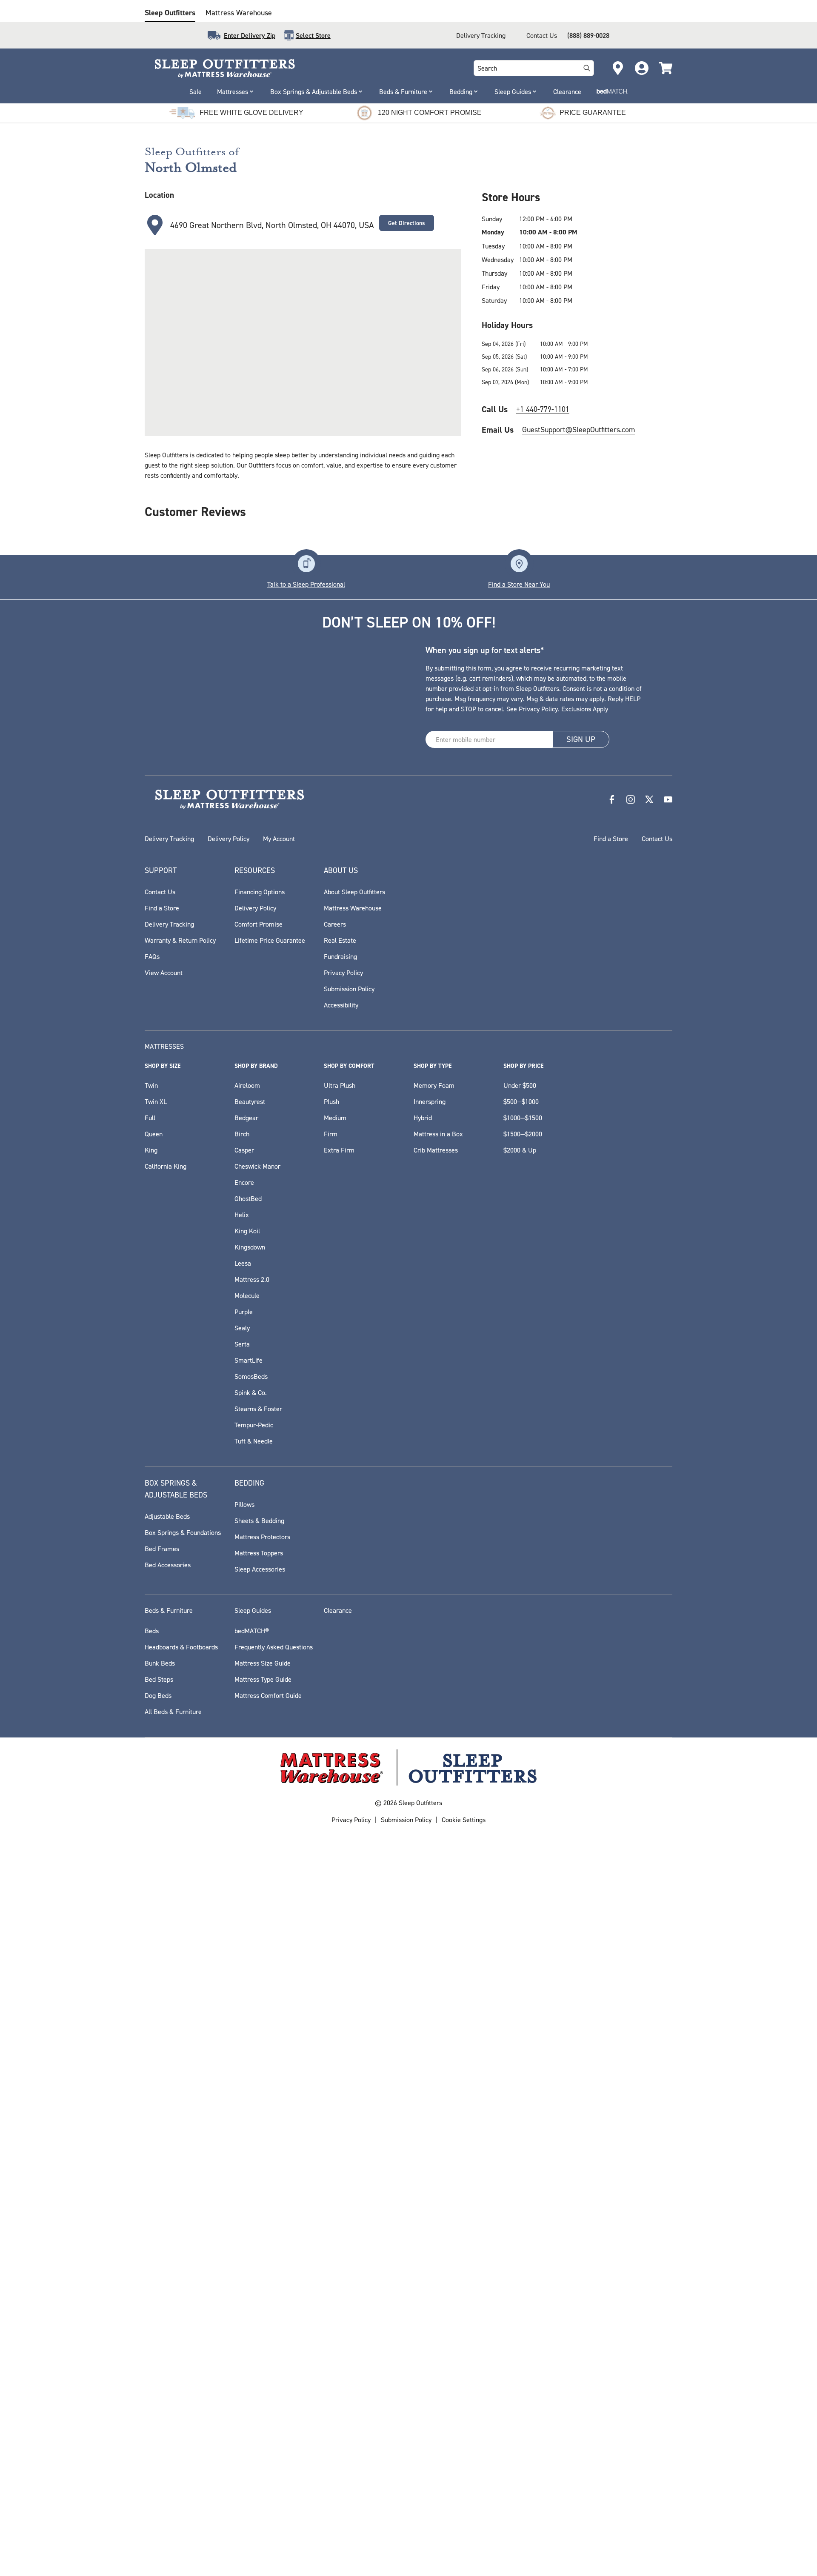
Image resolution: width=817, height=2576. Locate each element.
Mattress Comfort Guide (268, 2438)
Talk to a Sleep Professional (306, 1327)
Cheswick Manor (257, 1909)
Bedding (461, 91)
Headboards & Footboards (181, 2390)
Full (150, 1860)
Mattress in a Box (438, 1877)
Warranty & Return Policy (180, 1683)
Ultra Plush (340, 1828)
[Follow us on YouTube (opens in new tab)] (668, 1542)
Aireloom (247, 1828)
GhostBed (248, 1941)
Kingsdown (250, 1990)
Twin (151, 1828)
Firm (331, 1877)
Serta (242, 2087)
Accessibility (341, 1748)
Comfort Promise (259, 1667)
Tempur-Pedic (254, 2168)
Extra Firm (339, 1893)
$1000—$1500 (523, 1860)
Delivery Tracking (481, 35)
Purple (244, 2054)
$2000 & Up (520, 1893)
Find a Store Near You (519, 1327)
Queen (154, 1877)
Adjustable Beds (167, 2259)
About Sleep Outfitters (354, 1635)
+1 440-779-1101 (543, 409)
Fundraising (340, 1699)
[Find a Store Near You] (519, 1307)
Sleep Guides (513, 91)
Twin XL (156, 1844)
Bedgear (246, 1860)
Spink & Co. (251, 2135)
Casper (244, 1893)
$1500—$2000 (523, 1877)
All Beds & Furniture (173, 2454)
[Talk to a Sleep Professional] (306, 1307)
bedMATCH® (252, 2373)
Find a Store (611, 1581)
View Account (164, 1715)
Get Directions (407, 223)
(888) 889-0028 (588, 35)
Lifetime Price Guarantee (270, 1683)
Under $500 (520, 1828)
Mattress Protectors (262, 2279)
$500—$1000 (521, 1844)
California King (166, 1909)
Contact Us (542, 35)
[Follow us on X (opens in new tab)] (649, 1542)
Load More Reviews (408, 1253)
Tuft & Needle (254, 2184)
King (151, 1893)
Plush (331, 1844)
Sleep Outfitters (170, 13)
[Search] (587, 68)
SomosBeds (251, 2119)
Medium (335, 1860)
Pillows (244, 2247)
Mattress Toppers (259, 2296)
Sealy (242, 2071)
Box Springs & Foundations (183, 2275)
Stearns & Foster (258, 2151)
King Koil (247, 1974)
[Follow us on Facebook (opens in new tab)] (612, 1542)
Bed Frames (162, 2291)
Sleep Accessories (260, 2312)
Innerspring (430, 1844)
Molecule (247, 2038)
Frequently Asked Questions (274, 2390)
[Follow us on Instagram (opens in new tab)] (631, 1542)
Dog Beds (158, 2438)
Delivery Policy (229, 1581)
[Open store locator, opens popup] (618, 68)
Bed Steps (159, 2422)
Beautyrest (250, 1844)
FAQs (152, 1699)
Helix (242, 1957)
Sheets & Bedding (259, 2263)
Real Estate (340, 1683)
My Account (279, 1581)
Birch (242, 1877)
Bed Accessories (168, 2308)
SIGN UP (581, 1482)
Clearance (567, 91)
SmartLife (249, 2103)
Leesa (243, 2006)
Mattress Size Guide (263, 2406)
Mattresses (233, 91)
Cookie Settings (464, 2562)
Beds (152, 2373)
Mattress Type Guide (263, 2422)
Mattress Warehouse (239, 13)
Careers (335, 1667)
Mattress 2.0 (252, 2022)
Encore (244, 1925)
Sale (196, 91)
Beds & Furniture (403, 91)
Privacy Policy (538, 1452)
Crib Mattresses (436, 1893)
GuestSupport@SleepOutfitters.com (578, 429)
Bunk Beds (160, 2406)
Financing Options (260, 1635)
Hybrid (423, 1860)
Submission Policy (349, 1732)
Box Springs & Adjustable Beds (314, 91)
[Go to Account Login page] (642, 68)
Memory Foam (434, 1828)
